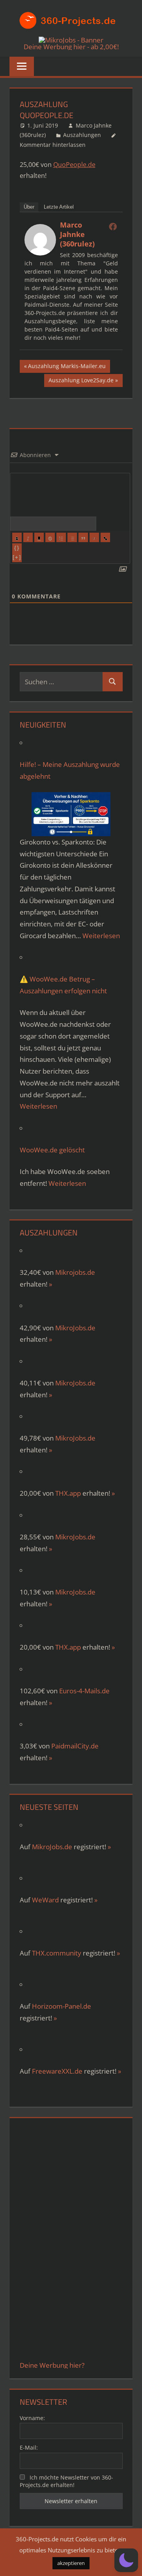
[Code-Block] (94, 537)
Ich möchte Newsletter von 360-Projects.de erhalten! (67, 2481)
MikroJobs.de (75, 1328)
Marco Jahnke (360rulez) (77, 234)
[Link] (105, 537)
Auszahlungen (82, 135)
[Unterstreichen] (39, 537)
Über (29, 207)
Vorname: (32, 2418)
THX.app (68, 1493)
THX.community (57, 1953)
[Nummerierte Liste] (61, 537)
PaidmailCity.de (75, 1746)
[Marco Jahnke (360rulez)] (40, 253)
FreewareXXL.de (57, 2071)
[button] (126, 2560)
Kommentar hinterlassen (53, 145)
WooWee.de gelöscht (52, 1150)
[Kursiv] (28, 537)
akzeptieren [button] (71, 2563)
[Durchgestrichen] (50, 537)
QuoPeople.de (74, 165)
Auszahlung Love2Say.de (81, 381)
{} (17, 548)
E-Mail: (29, 2447)
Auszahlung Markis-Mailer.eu (67, 367)
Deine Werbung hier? (52, 2365)
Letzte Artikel (59, 207)
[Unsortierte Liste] (72, 537)
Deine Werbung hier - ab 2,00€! (71, 47)
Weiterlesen (101, 936)
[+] (17, 557)
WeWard (45, 1900)
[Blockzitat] (83, 537)
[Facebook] (113, 226)
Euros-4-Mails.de (84, 1691)
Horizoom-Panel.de (62, 2006)
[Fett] (17, 537)
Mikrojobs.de (75, 1272)
